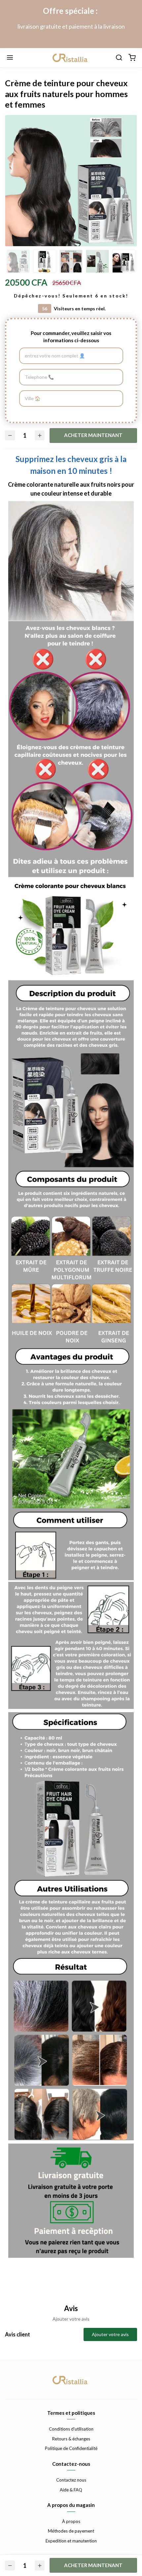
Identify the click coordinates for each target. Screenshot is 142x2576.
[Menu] (10, 58)
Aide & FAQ (71, 2490)
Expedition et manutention (71, 2541)
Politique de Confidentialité (71, 2448)
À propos (71, 2521)
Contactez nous (71, 2480)
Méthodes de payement (71, 2531)
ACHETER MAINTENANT (93, 435)
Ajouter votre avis (110, 2334)
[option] (71, 181)
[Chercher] (119, 58)
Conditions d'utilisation (71, 2429)
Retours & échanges (71, 2439)
